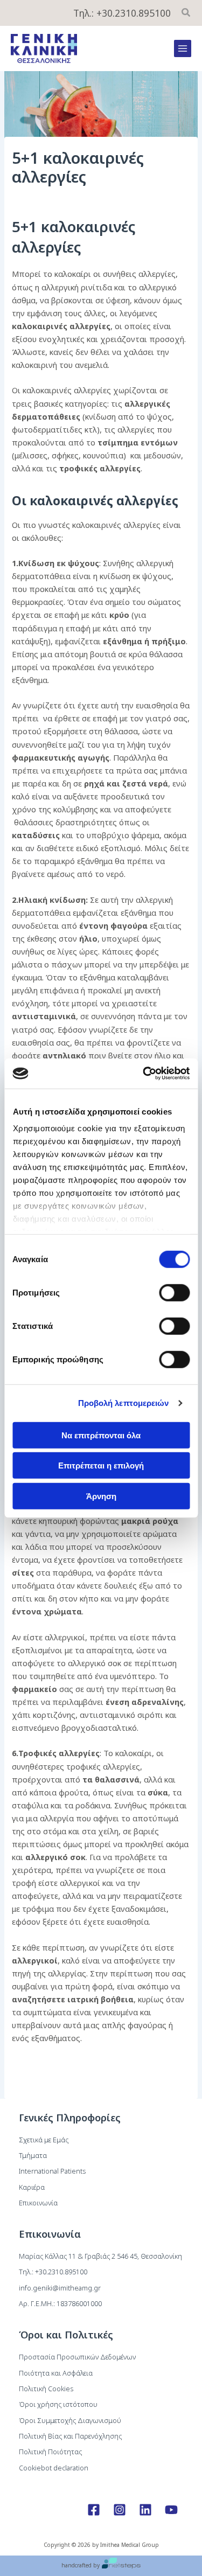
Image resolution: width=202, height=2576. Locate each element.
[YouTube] (171, 2510)
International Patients (52, 2171)
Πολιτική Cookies (46, 2389)
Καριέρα (32, 2187)
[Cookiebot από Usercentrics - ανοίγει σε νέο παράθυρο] (144, 1074)
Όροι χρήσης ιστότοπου (58, 2404)
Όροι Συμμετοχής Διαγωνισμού (70, 2420)
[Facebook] (94, 2510)
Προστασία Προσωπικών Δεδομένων (77, 2357)
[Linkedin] (145, 2510)
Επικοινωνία (38, 2203)
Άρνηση (101, 1496)
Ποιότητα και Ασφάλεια (56, 2373)
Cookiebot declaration (54, 2468)
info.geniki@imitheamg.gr (60, 2288)
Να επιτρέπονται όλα (101, 1435)
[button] (186, 13)
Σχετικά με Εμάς (44, 2140)
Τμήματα (33, 2155)
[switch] (174, 1292)
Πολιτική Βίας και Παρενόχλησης (70, 2436)
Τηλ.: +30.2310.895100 (122, 13)
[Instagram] (120, 2510)
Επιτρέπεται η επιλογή (101, 1465)
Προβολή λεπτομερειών (124, 1403)
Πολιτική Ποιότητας (50, 2452)
